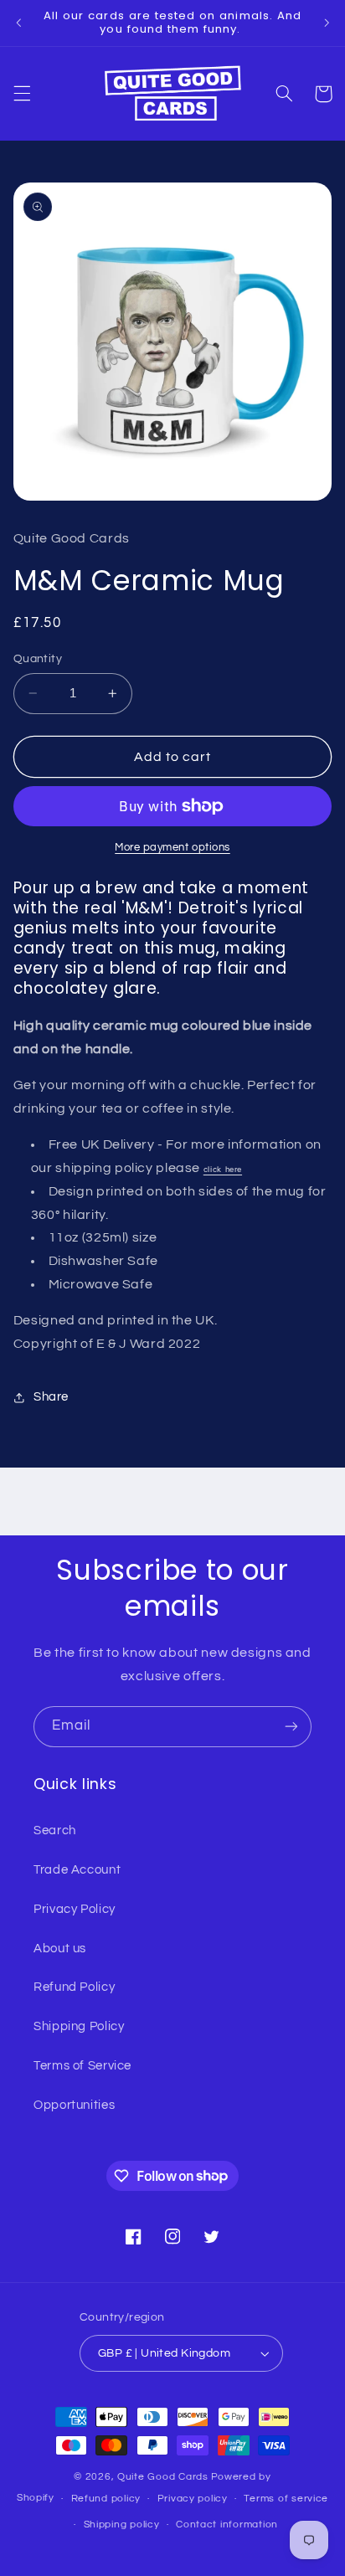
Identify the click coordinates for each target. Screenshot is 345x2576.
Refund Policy (74, 1987)
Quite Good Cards (163, 2477)
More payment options (172, 848)
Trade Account (77, 1870)
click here (223, 1169)
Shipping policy (122, 2525)
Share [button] (51, 1397)
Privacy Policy (75, 1909)
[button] (22, 94)
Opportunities (74, 2105)
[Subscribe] (291, 1727)
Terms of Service (82, 2066)
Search (55, 1830)
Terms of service (286, 2499)
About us (60, 1949)
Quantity (38, 659)
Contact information (227, 2525)
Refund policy (106, 2499)
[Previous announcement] (18, 23)
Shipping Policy (79, 2026)
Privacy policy (193, 2499)
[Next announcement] (327, 23)
